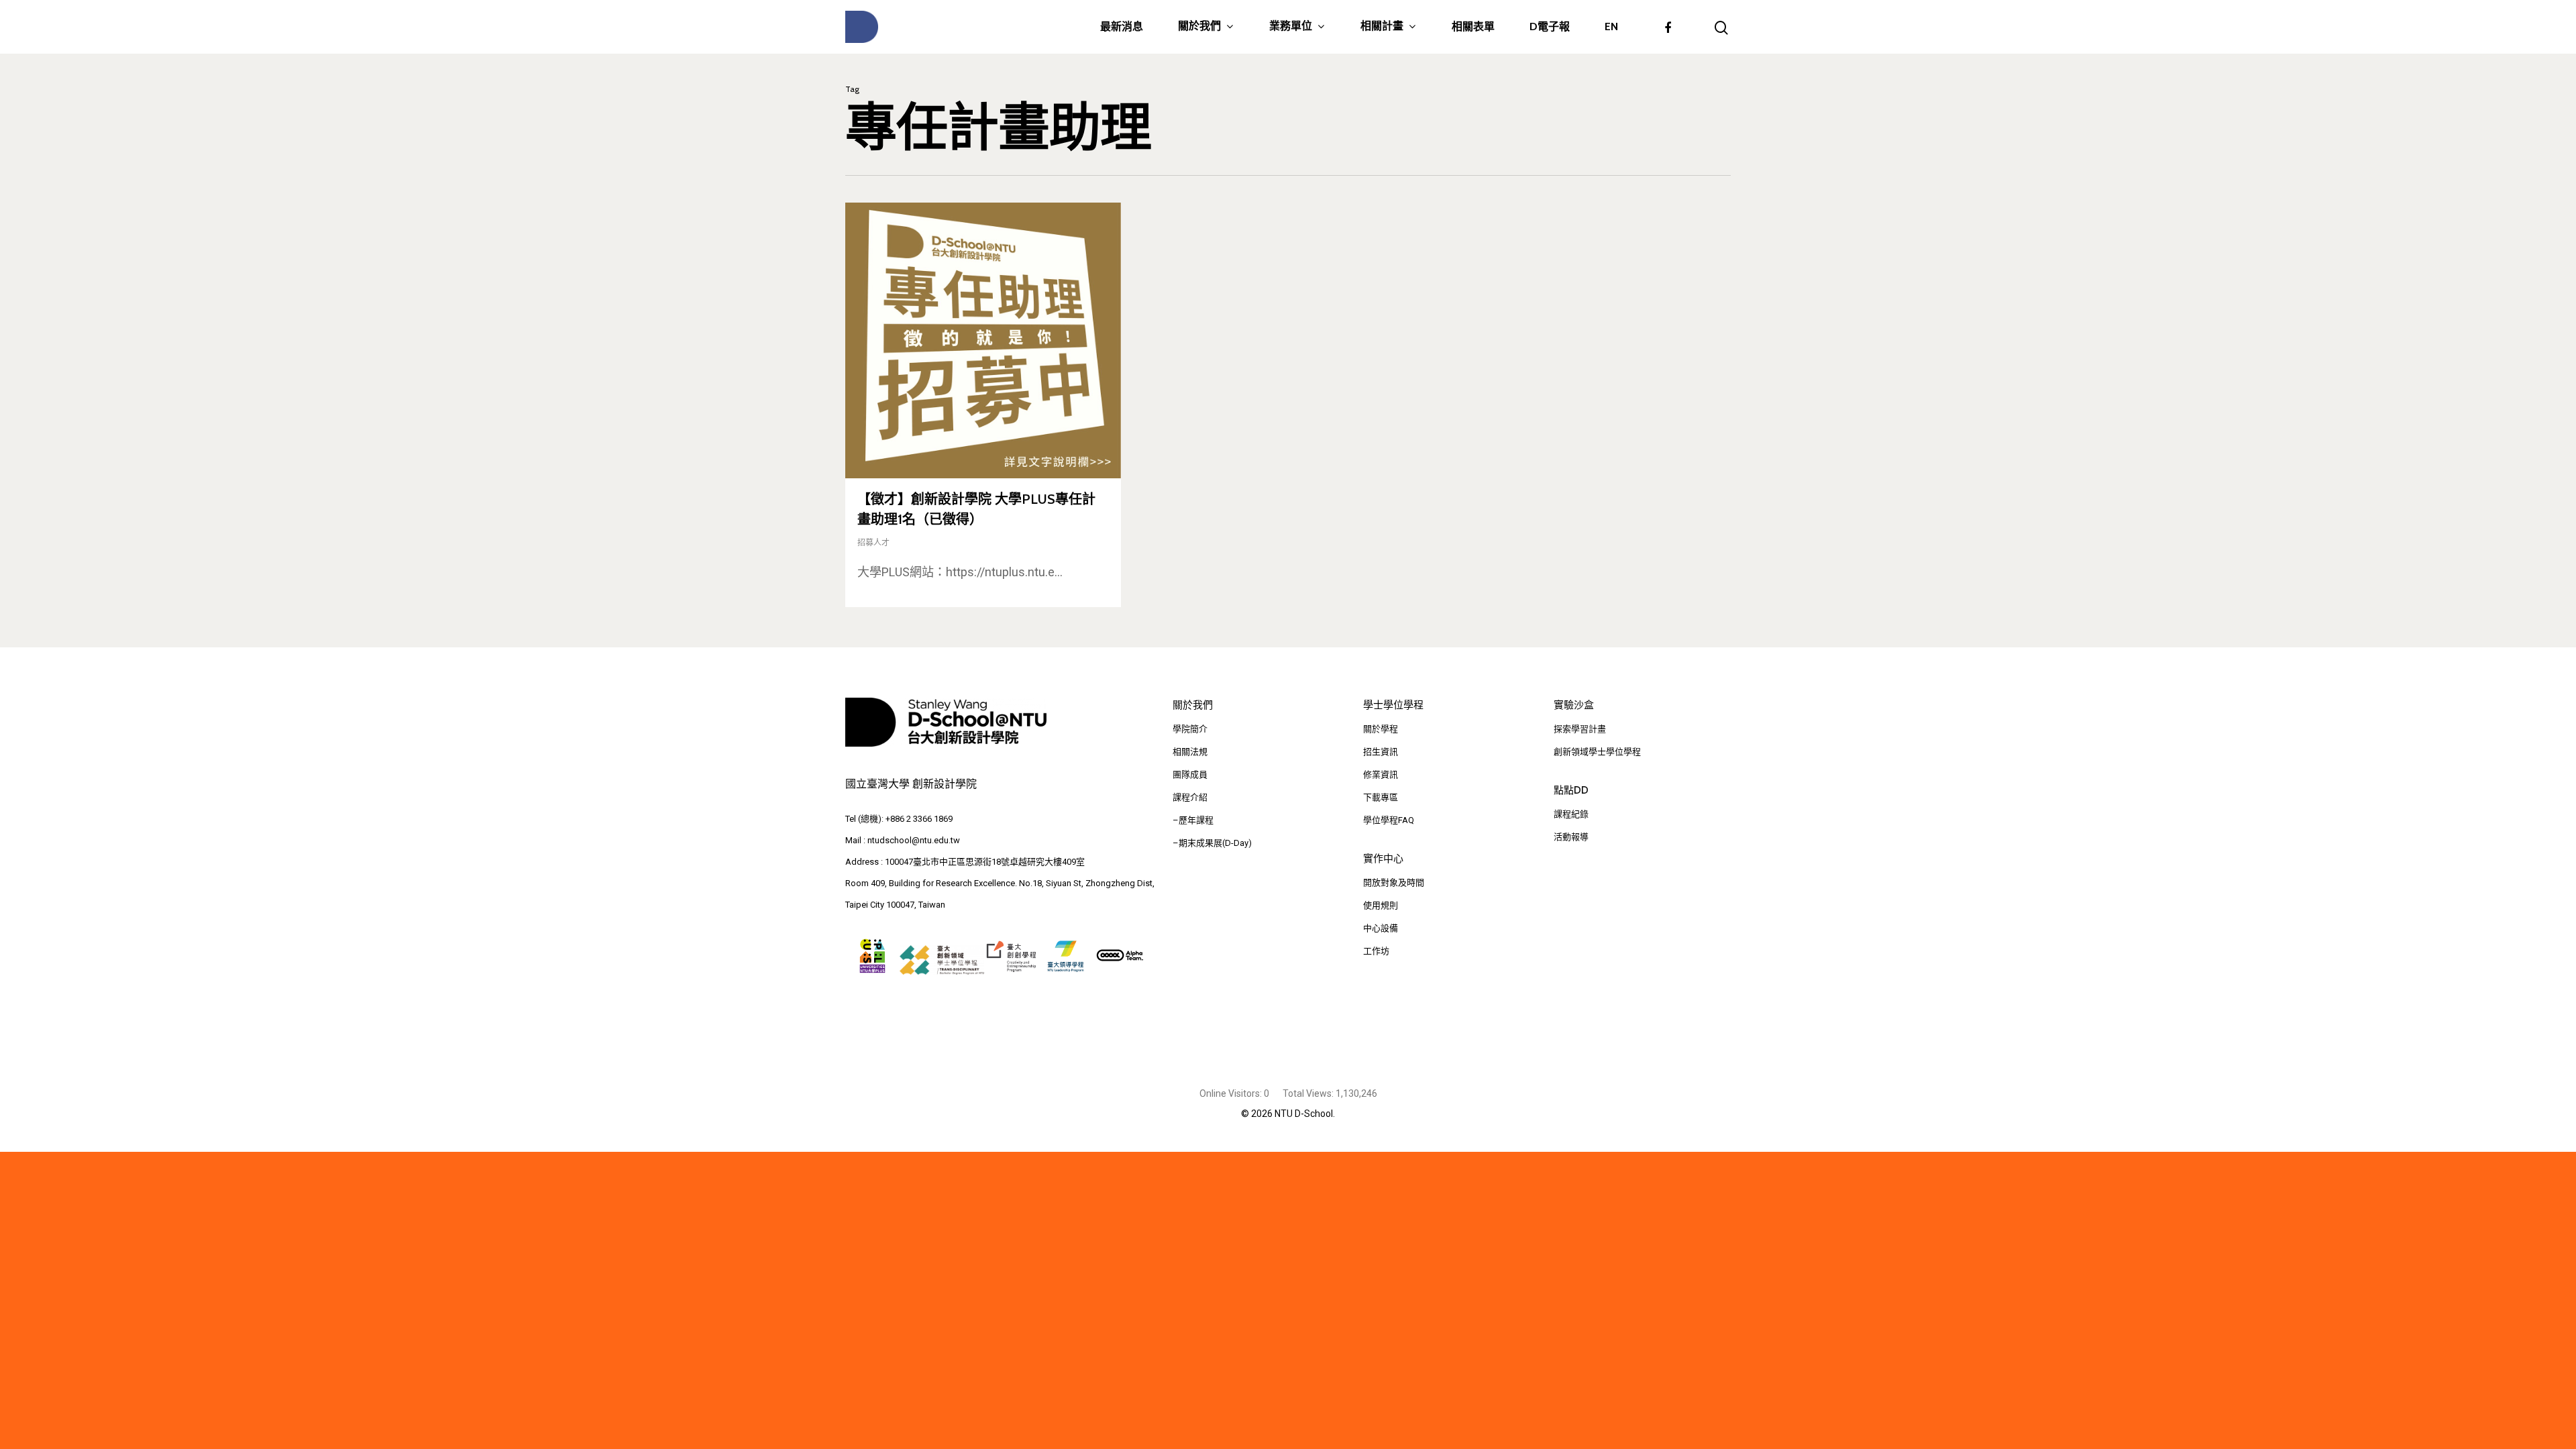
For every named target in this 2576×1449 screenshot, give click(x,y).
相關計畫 (1382, 26)
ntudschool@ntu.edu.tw (914, 840)
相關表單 (1473, 27)
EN (1611, 27)
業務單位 (1291, 26)
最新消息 (1122, 27)
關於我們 (1199, 26)
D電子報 (1550, 27)
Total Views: (1309, 1093)
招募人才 (873, 543)
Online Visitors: (1232, 1093)
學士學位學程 (1393, 705)
